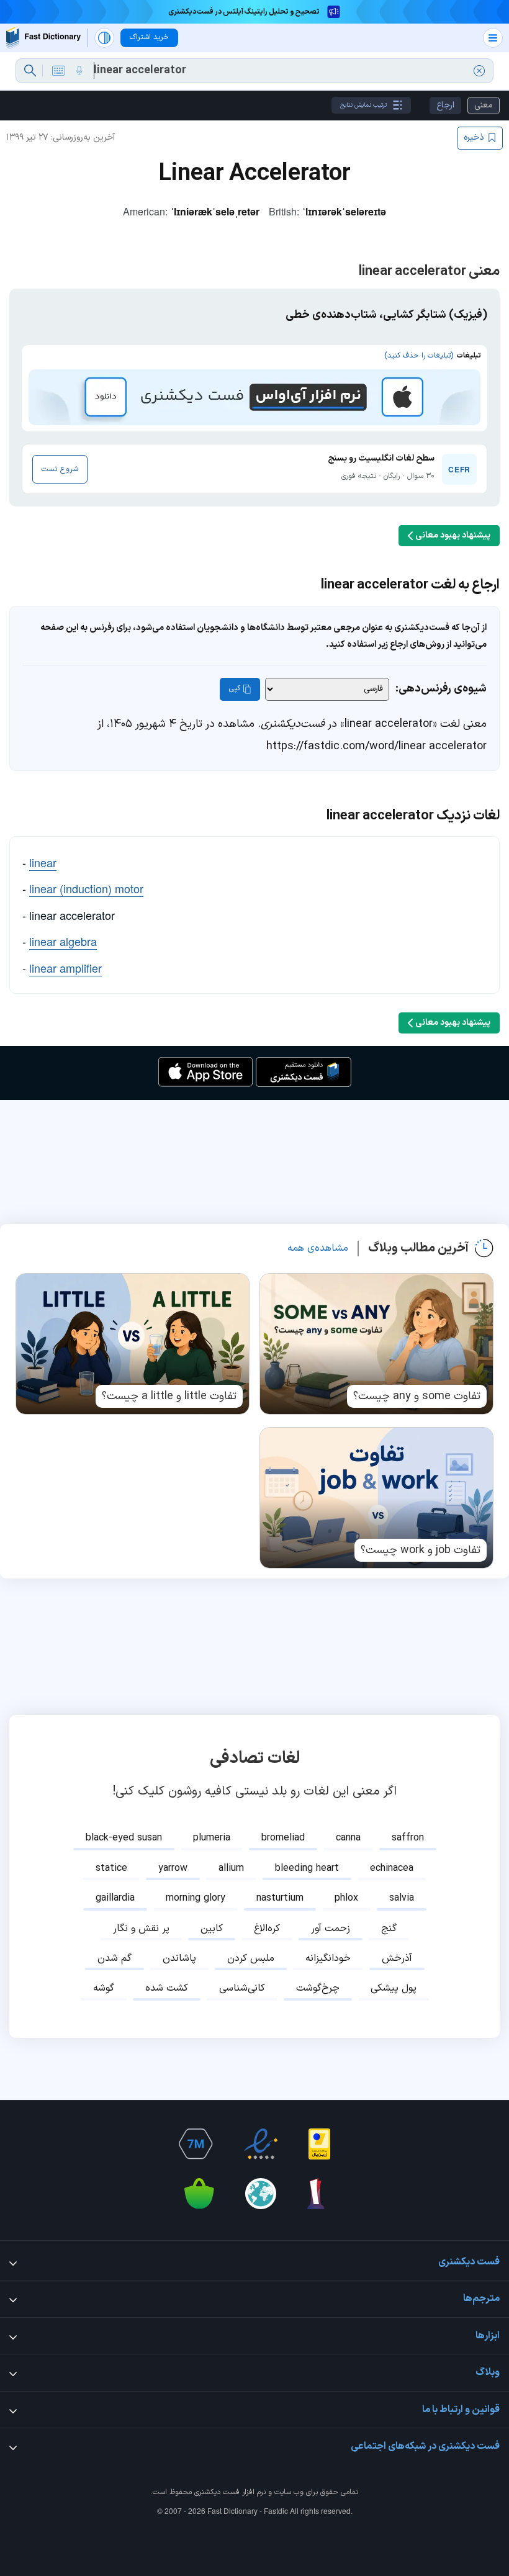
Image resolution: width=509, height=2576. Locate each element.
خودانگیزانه (328, 1958)
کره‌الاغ (267, 1929)
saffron (408, 1838)
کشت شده (167, 1988)
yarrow (173, 1868)
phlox (346, 1898)
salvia (402, 1898)
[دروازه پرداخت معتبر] (319, 2144)
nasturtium (280, 1898)
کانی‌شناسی (242, 1988)
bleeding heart (307, 1868)
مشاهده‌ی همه (318, 1248)
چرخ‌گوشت (318, 1988)
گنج (389, 1929)
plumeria (212, 1838)
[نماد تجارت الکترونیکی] (261, 2144)
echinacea (392, 1868)
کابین (212, 1929)
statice (111, 1868)
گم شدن (115, 1958)
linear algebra (63, 941)
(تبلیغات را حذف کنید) (419, 356)
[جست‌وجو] (30, 71)
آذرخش (397, 1958)
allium (231, 1868)
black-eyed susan (124, 1838)
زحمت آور (331, 1929)
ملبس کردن (251, 1958)
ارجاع (445, 105)
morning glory (196, 1898)
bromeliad (283, 1838)
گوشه (104, 1988)
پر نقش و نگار (141, 1929)
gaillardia (115, 1898)
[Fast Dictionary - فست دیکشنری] (43, 38)
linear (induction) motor (86, 888)
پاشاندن (179, 1958)
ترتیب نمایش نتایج (363, 105)
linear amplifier (65, 968)
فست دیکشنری (217, 2492)
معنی (484, 105)
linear (43, 862)
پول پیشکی (394, 1988)
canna (348, 1838)
